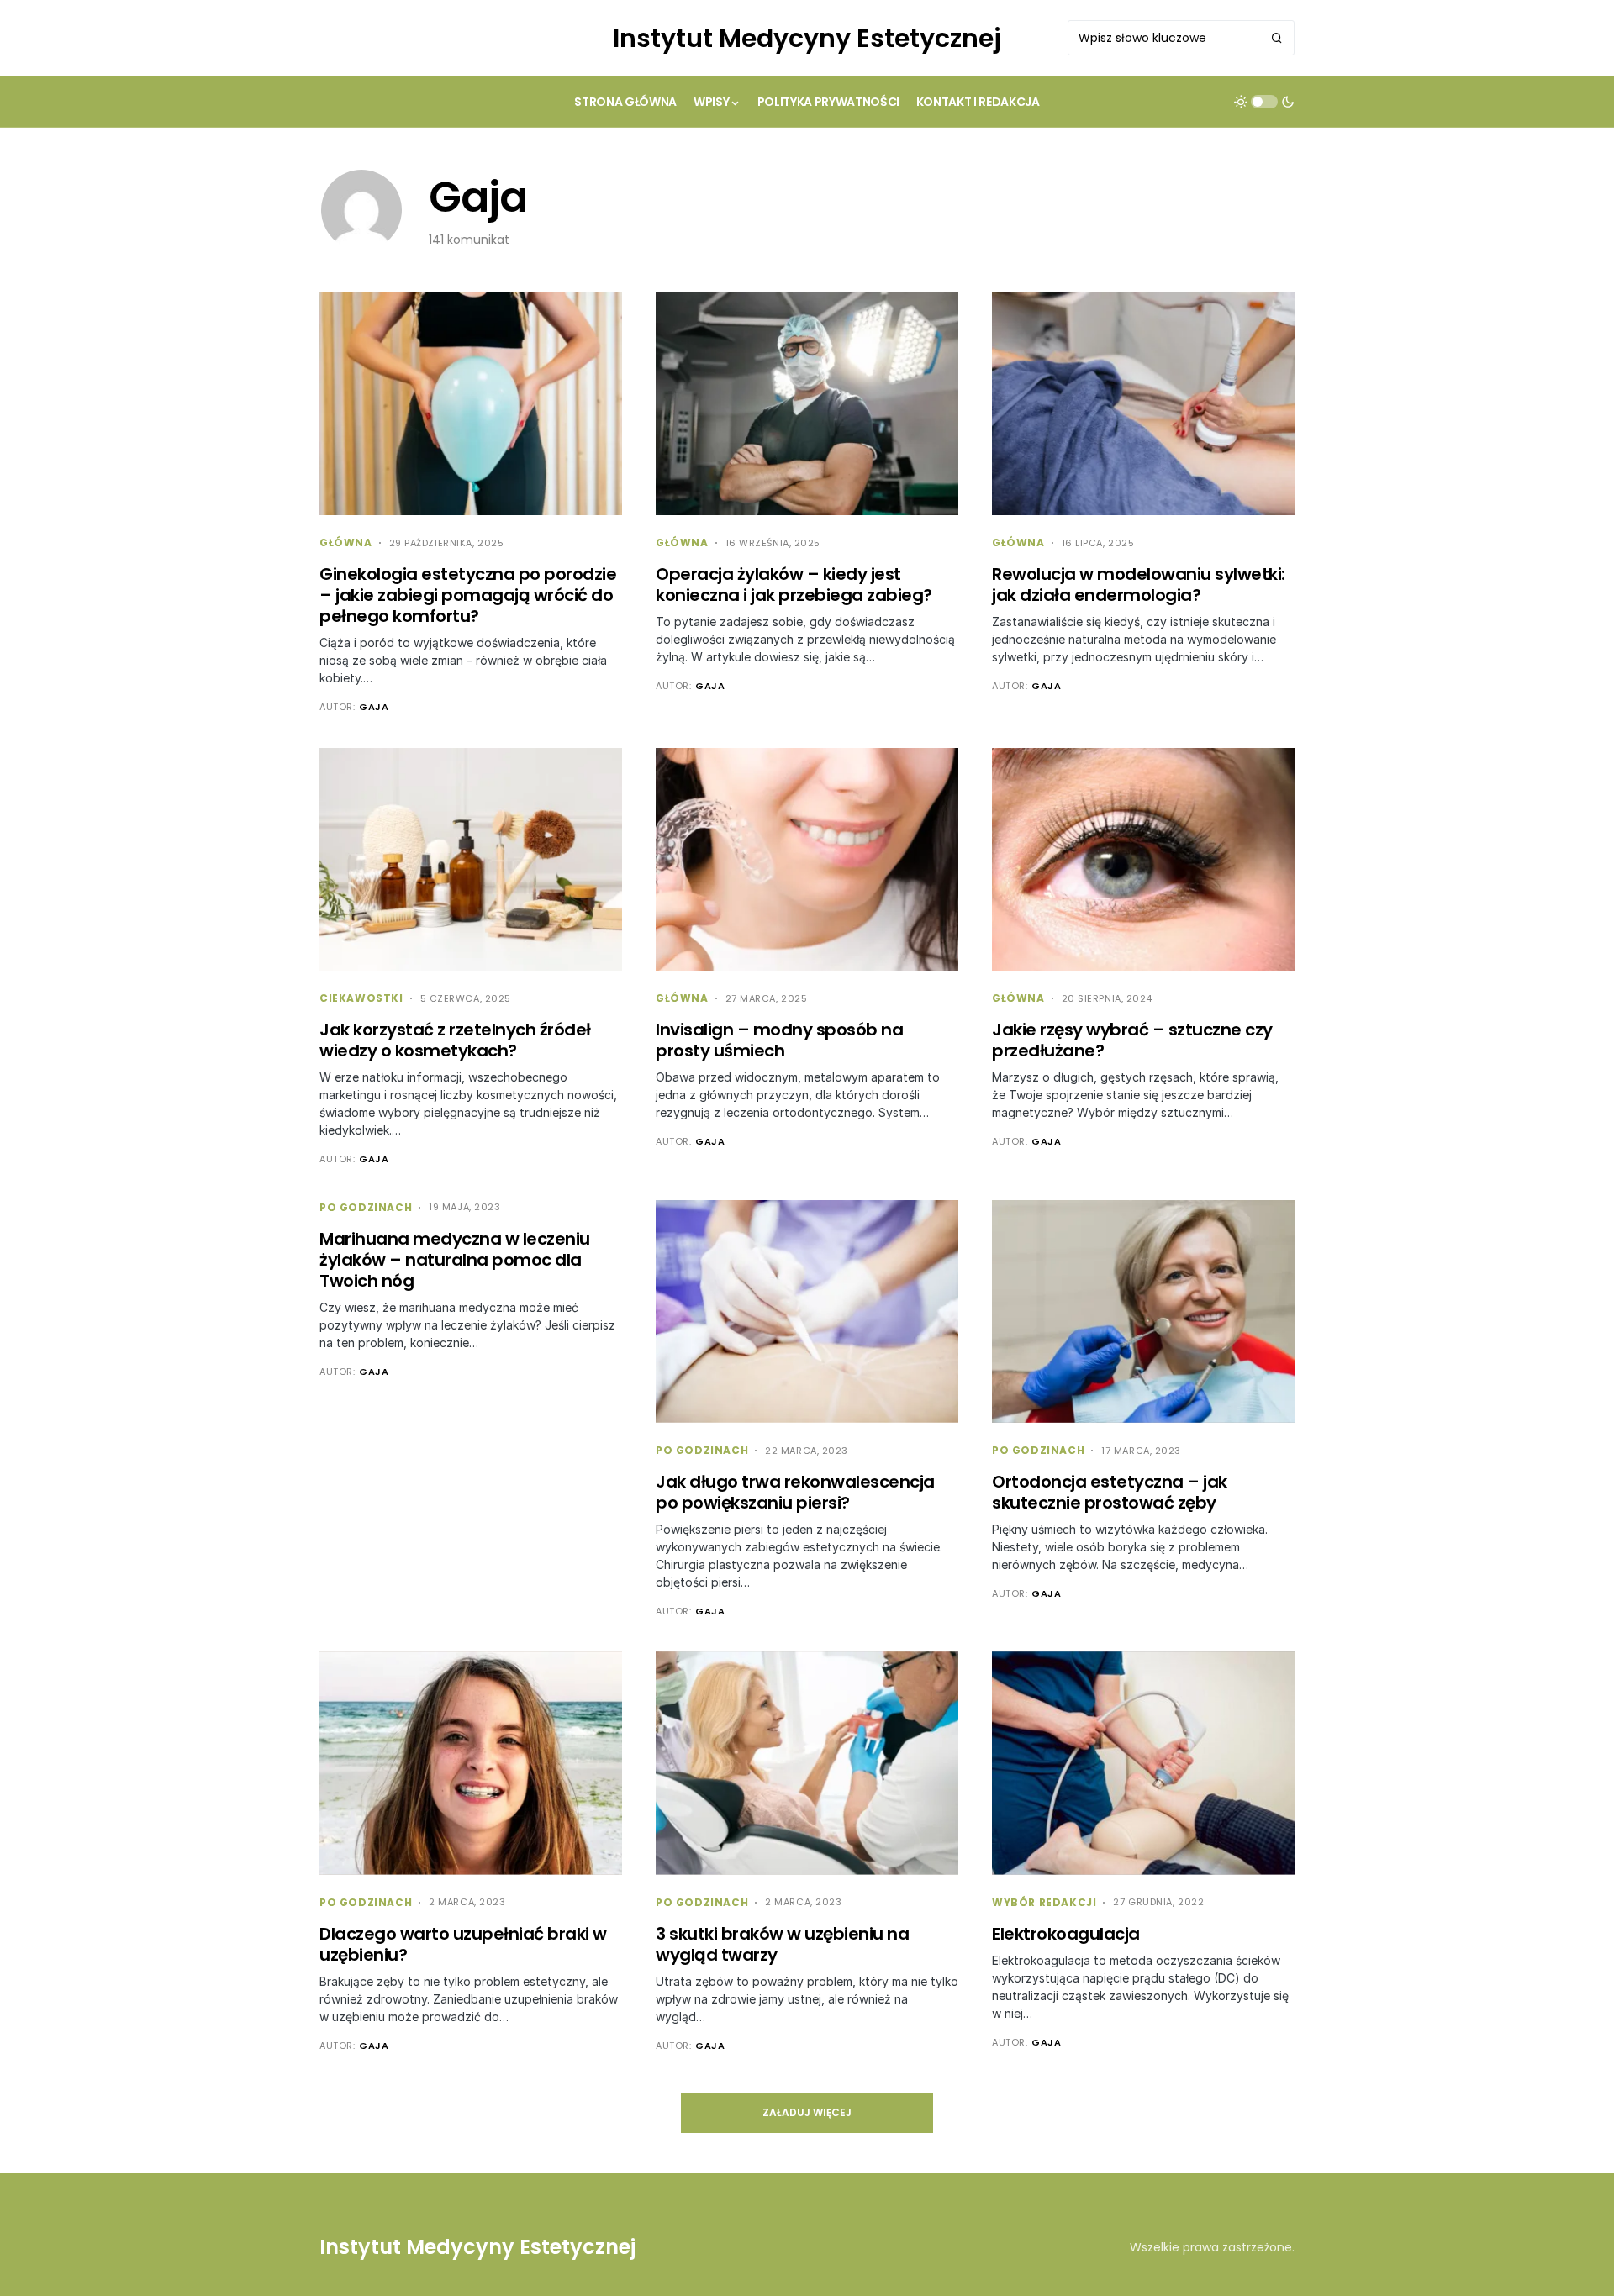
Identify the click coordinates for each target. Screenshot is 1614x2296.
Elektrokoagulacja (1066, 1934)
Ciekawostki (361, 998)
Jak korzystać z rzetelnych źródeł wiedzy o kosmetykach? (455, 1040)
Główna (346, 542)
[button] (1264, 102)
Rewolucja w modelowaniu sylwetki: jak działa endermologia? (1139, 585)
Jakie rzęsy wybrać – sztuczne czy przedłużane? (1132, 1040)
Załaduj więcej (807, 2112)
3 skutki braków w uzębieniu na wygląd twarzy (782, 1944)
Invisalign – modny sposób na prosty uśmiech (779, 1040)
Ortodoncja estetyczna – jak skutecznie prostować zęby (1110, 1492)
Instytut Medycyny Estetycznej (807, 38)
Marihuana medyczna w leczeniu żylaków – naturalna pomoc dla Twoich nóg (455, 1260)
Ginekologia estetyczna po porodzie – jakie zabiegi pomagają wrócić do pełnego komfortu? (468, 595)
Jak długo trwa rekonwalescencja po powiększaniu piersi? (795, 1492)
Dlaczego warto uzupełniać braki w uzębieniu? (463, 1944)
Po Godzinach (366, 1207)
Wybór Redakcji (1044, 1902)
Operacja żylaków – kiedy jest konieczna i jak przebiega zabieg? (794, 585)
